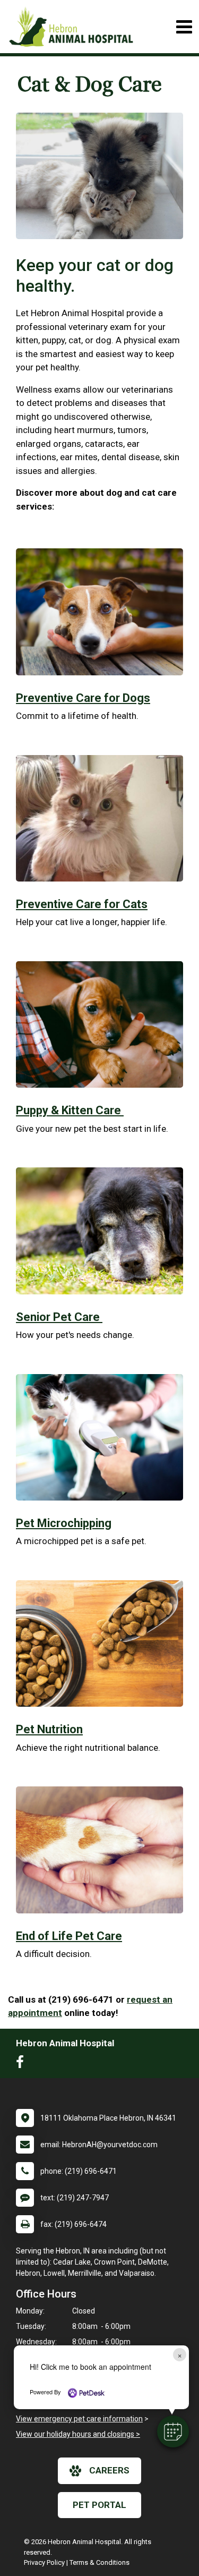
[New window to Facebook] (23, 2064)
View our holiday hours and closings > (78, 2434)
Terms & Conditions (99, 2562)
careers (109, 2470)
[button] (173, 2431)
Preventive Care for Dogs (83, 698)
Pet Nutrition (49, 1729)
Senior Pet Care (59, 1317)
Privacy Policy (44, 2562)
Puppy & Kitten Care (70, 1110)
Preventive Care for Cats (82, 904)
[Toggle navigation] (184, 27)
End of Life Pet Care (69, 1936)
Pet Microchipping (64, 1523)
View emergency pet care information (79, 2419)
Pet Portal (99, 2505)
